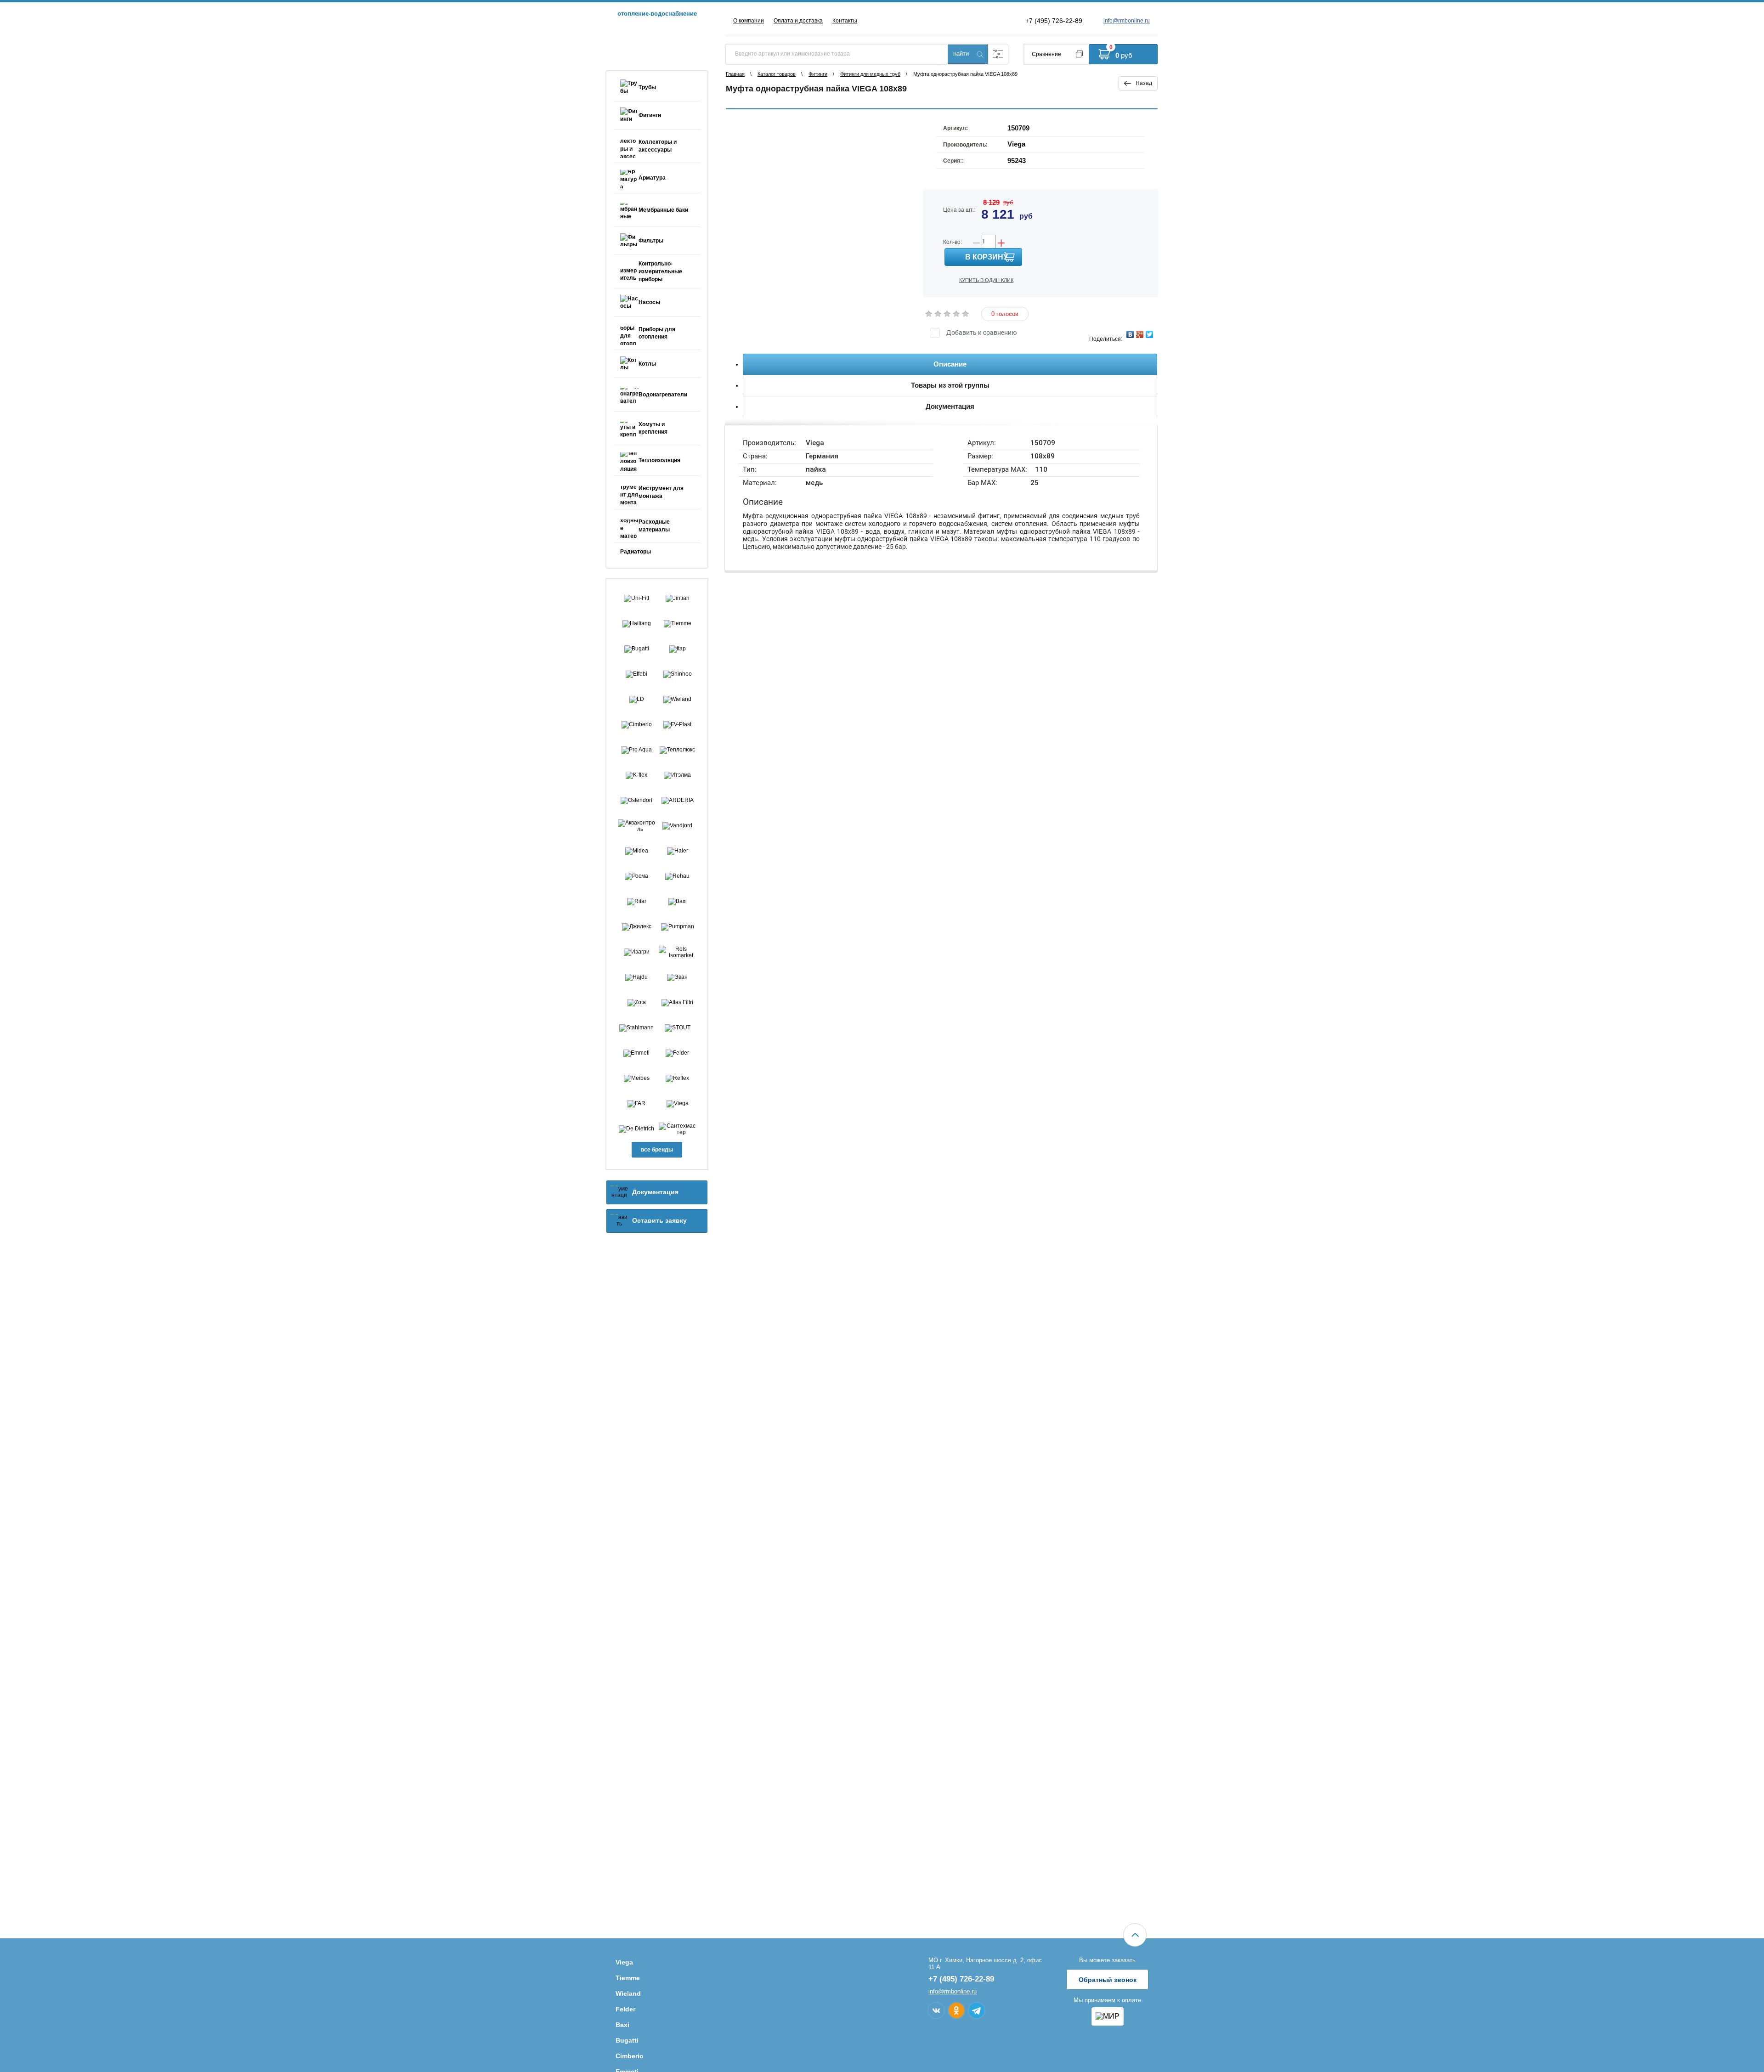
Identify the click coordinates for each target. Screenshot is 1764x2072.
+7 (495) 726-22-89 (1054, 21)
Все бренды (657, 1150)
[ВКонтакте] (1130, 334)
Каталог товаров (777, 74)
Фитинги (818, 74)
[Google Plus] (1140, 334)
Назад (1144, 83)
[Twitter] (1150, 334)
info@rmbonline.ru (1127, 21)
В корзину (987, 257)
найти (961, 54)
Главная (735, 74)
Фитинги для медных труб (870, 74)
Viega (1016, 144)
